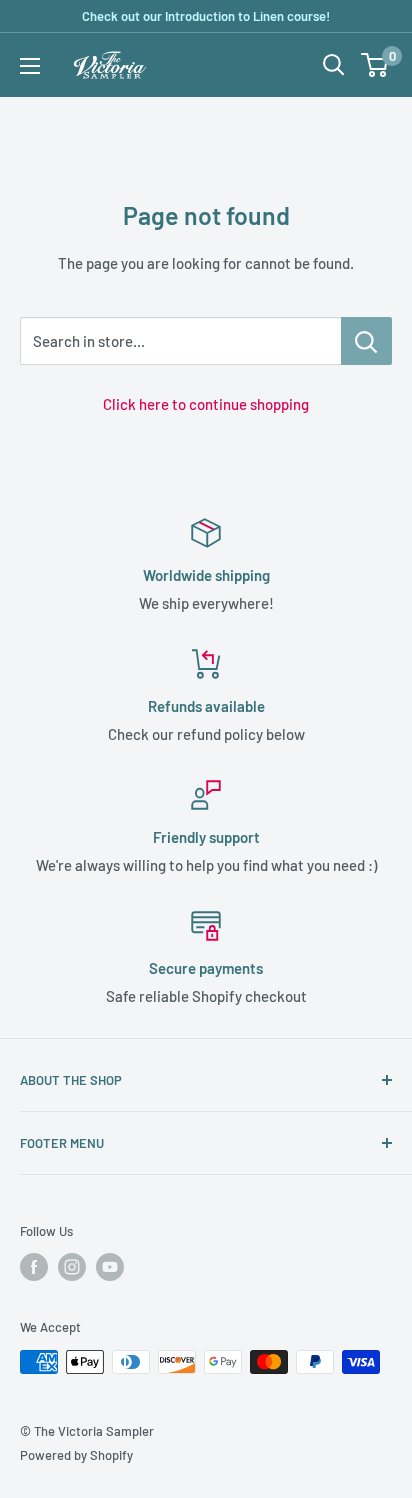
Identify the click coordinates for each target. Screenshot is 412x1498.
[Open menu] (30, 66)
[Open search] (334, 65)
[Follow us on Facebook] (34, 1267)
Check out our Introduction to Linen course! (206, 16)
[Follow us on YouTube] (110, 1267)
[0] (375, 65)
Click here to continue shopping (206, 404)
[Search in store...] (366, 341)
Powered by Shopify (76, 1455)
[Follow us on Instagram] (72, 1267)
